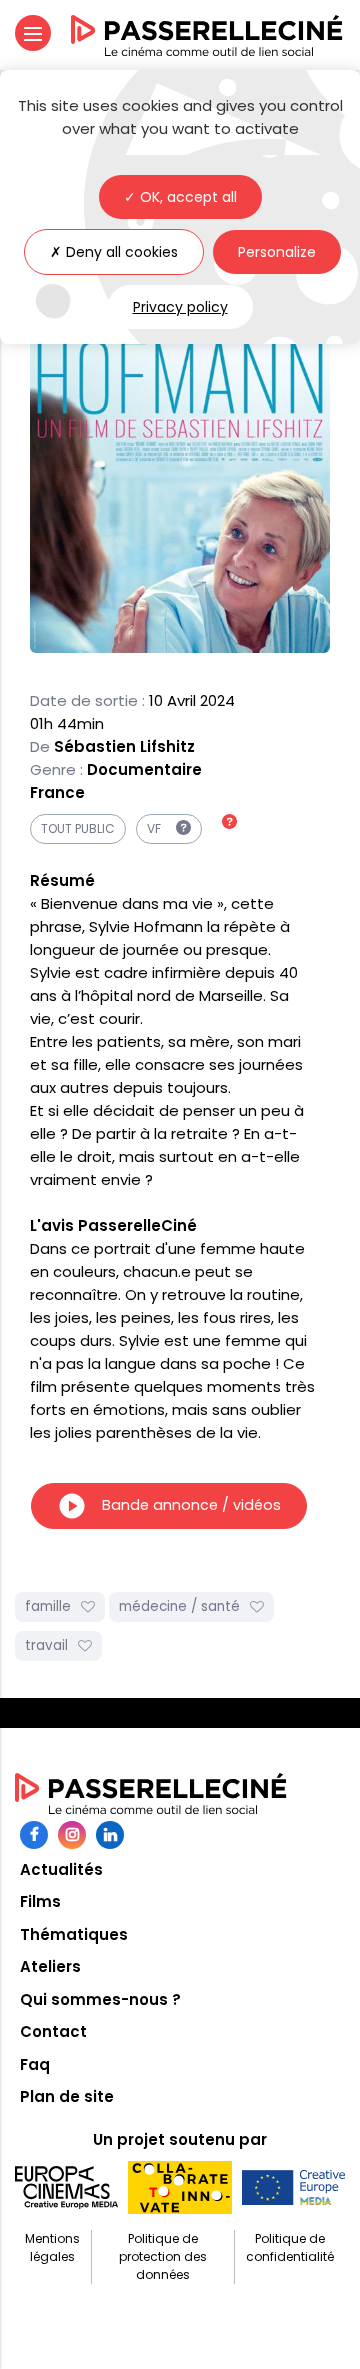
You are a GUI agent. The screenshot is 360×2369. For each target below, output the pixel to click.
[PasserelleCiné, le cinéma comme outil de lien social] (207, 36)
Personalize (277, 252)
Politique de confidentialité (290, 2247)
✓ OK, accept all (180, 197)
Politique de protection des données (163, 2256)
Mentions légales (52, 2247)
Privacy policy (180, 307)
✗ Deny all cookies (114, 252)
